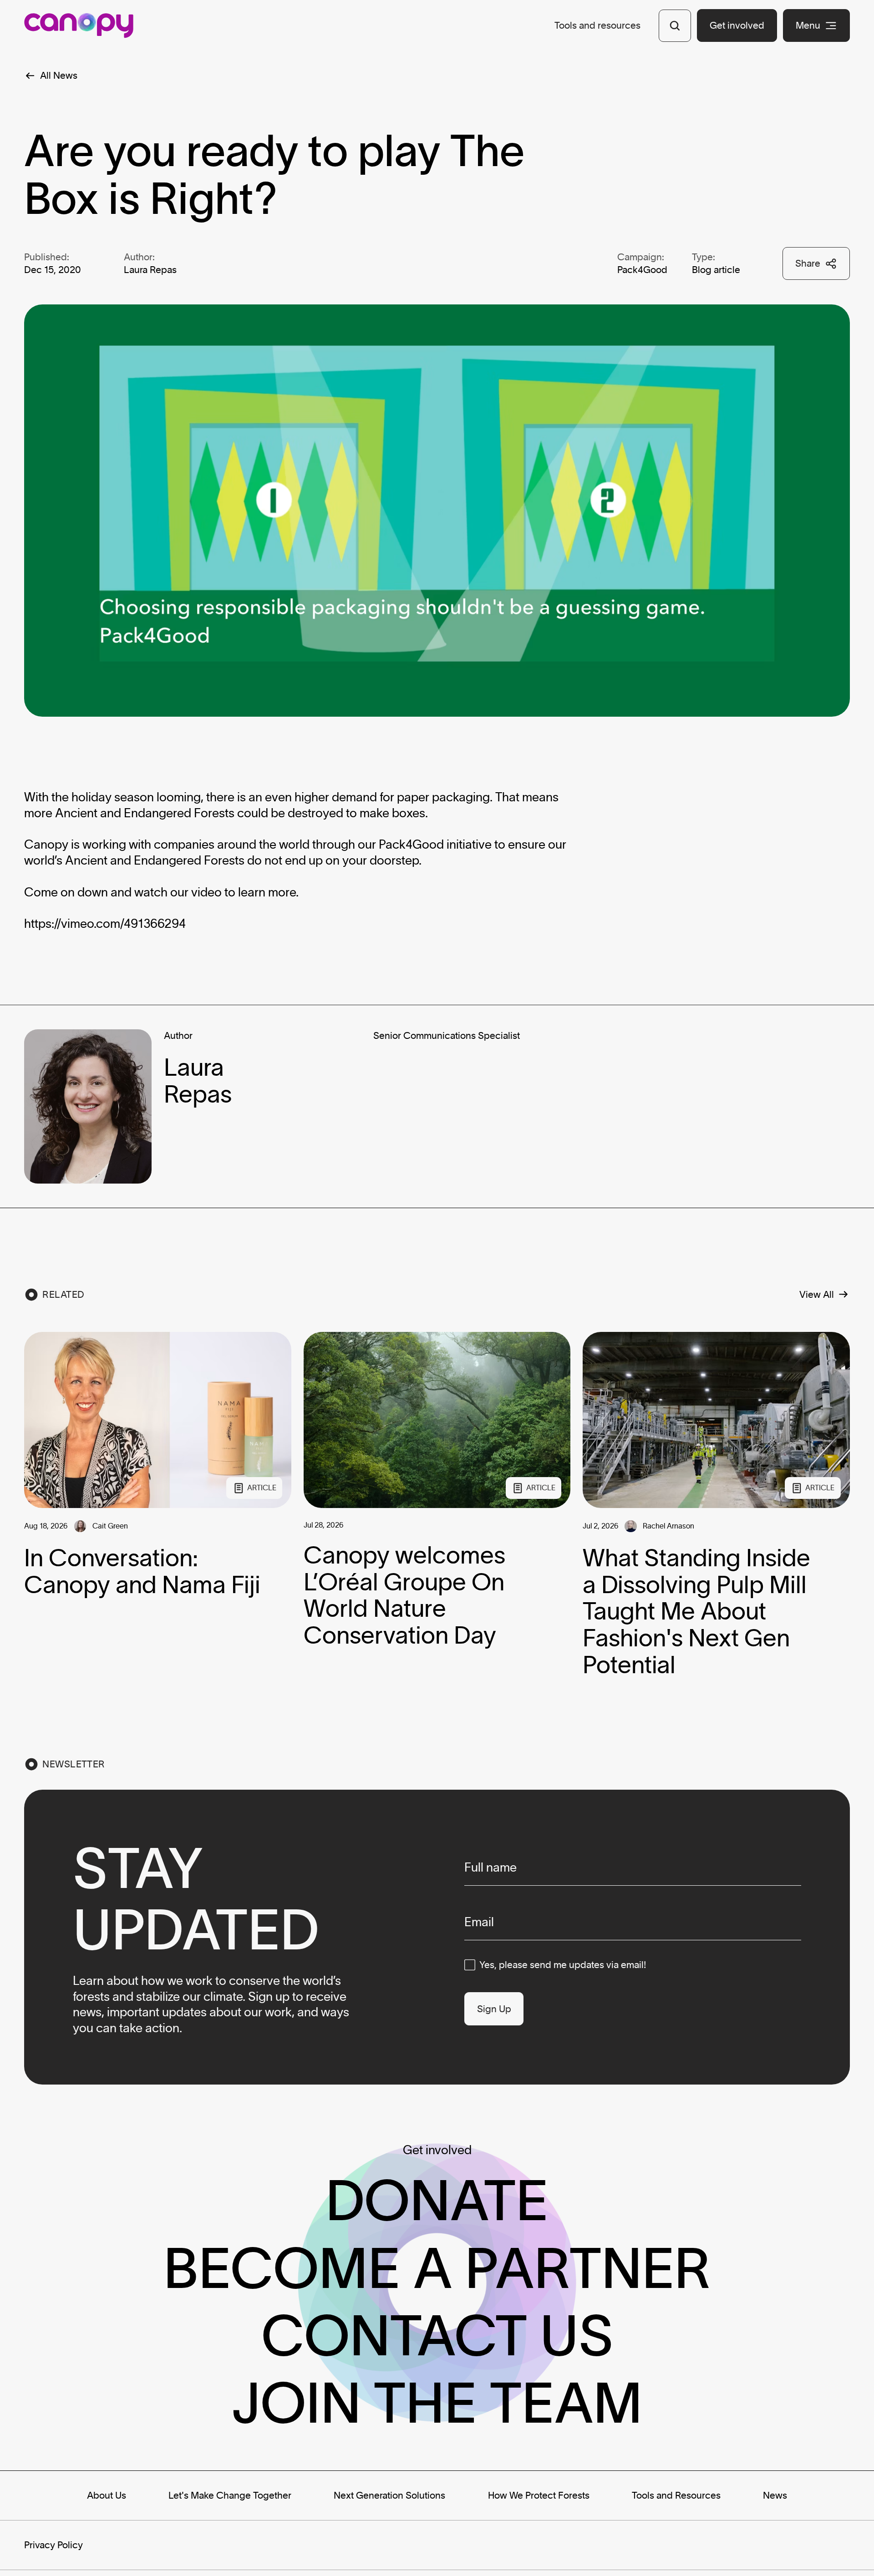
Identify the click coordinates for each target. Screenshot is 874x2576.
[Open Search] (675, 26)
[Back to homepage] (79, 25)
